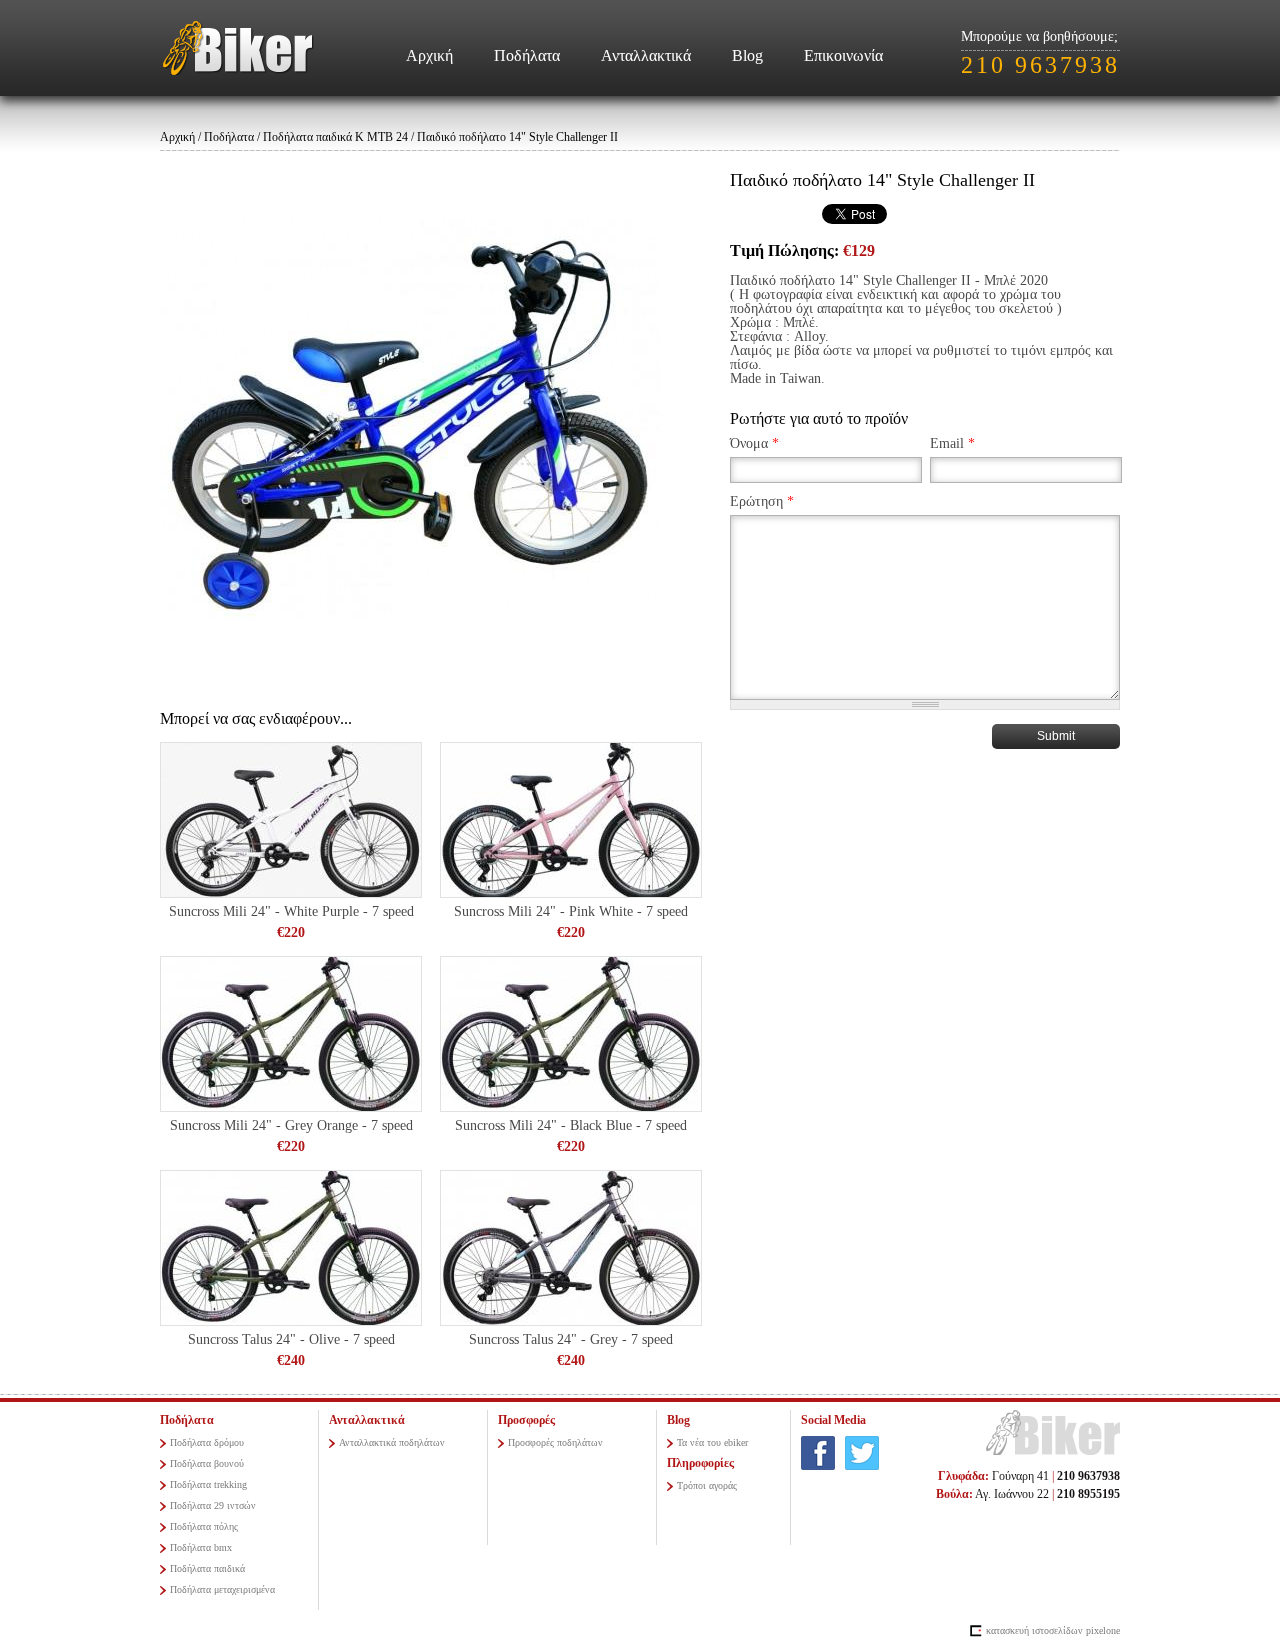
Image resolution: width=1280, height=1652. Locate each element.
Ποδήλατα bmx (201, 1547)
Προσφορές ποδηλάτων (555, 1442)
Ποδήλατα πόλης (204, 1526)
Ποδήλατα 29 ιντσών (213, 1505)
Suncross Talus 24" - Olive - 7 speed (291, 1339)
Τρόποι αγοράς (707, 1485)
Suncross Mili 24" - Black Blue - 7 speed (571, 1125)
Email (952, 444)
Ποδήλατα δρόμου (207, 1442)
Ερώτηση (762, 501)
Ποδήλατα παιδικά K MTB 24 (335, 137)
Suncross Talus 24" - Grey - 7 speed (571, 1339)
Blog (747, 55)
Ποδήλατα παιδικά (207, 1568)
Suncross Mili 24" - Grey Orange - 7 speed (291, 1125)
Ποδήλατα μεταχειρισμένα (222, 1589)
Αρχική (429, 55)
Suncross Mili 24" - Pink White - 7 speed (571, 911)
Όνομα (754, 444)
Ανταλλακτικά (646, 55)
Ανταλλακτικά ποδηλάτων (392, 1442)
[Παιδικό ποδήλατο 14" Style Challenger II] (410, 421)
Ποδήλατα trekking (208, 1484)
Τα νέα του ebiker (712, 1442)
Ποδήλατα (527, 55)
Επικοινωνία (843, 55)
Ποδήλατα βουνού (207, 1463)
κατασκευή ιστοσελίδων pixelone (1053, 1630)
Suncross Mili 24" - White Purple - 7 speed (291, 911)
